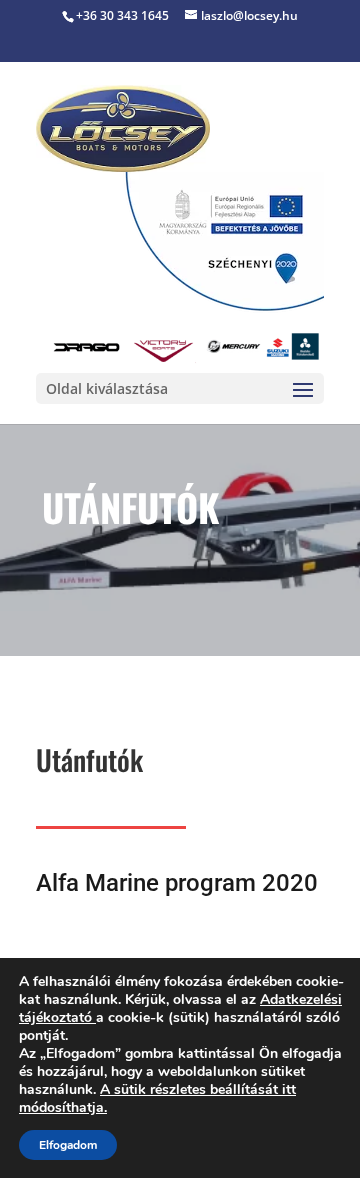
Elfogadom (68, 1145)
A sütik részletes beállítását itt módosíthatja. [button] (157, 1098)
